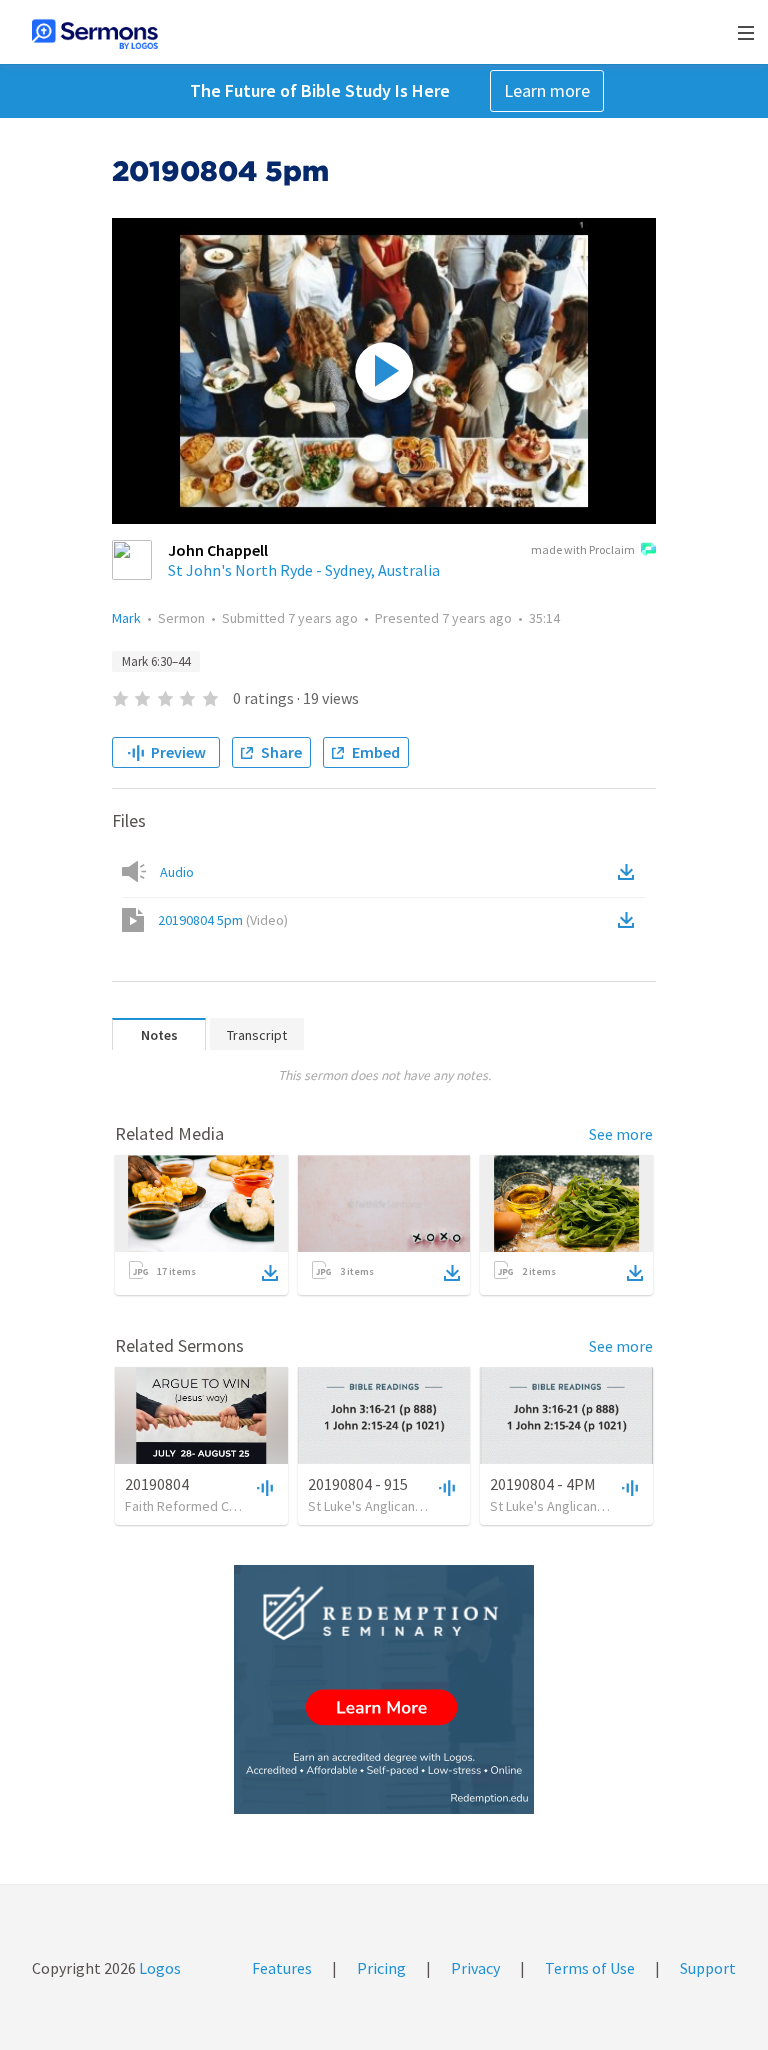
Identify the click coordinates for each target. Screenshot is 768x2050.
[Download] (270, 1273)
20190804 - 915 (358, 1484)
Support (708, 1968)
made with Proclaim (583, 549)
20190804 (157, 1484)
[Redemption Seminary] (384, 1689)
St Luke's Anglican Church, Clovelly (410, 1506)
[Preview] (263, 1487)
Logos (158, 1968)
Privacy (475, 1968)
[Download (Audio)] (630, 872)
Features (282, 1968)
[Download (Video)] (630, 920)
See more (621, 1134)
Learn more (547, 90)
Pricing (381, 1968)
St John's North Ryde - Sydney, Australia (304, 570)
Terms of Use (590, 1968)
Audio (177, 872)
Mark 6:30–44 (156, 661)
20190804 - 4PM (543, 1484)
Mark (126, 618)
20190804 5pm (223, 920)
